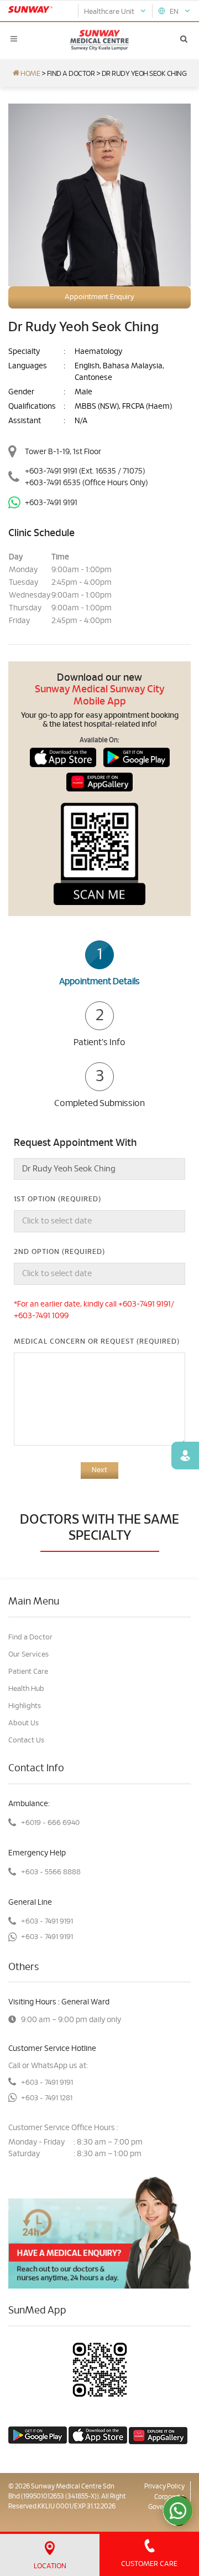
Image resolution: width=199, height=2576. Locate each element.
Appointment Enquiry (99, 297)
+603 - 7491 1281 (47, 2098)
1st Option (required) (57, 1199)
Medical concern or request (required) (97, 1342)
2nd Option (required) (59, 1252)
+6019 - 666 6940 (50, 1823)
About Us (23, 1723)
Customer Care (149, 2564)
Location (50, 2566)
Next (99, 1470)
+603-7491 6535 (86, 483)
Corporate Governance (166, 2502)
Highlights (25, 1706)
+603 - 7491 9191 (47, 1922)
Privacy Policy (164, 2486)
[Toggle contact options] (178, 2511)
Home (30, 74)
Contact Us (26, 1741)
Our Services (28, 1655)
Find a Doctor (30, 1637)
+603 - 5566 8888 (51, 1872)
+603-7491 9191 (51, 471)
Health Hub (26, 1689)
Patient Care (28, 1672)
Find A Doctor (71, 74)
